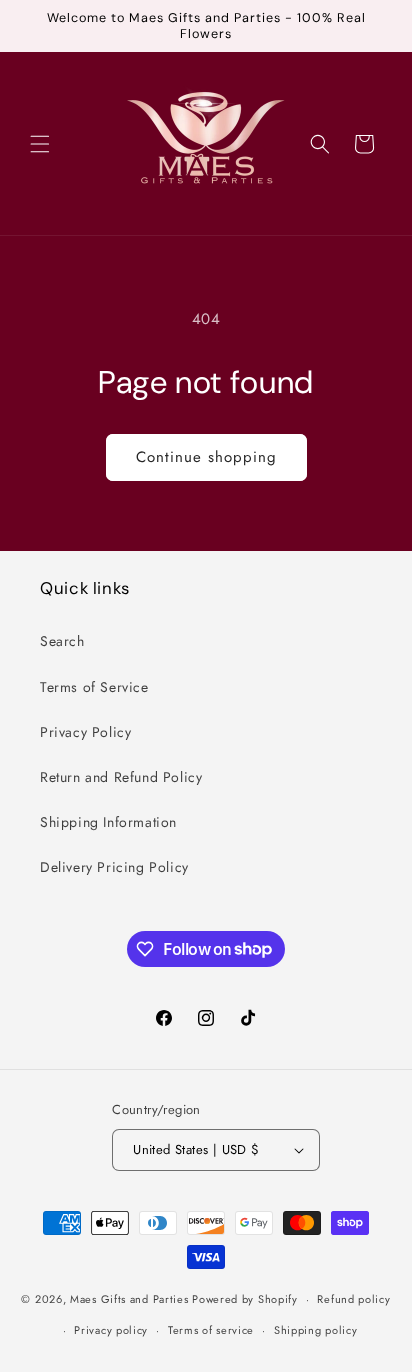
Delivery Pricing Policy (114, 867)
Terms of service (211, 1330)
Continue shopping (206, 457)
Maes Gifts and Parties (129, 1299)
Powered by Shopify (245, 1299)
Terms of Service (94, 687)
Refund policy (353, 1299)
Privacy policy (111, 1330)
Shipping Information (108, 822)
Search (62, 641)
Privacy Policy (85, 732)
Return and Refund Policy (121, 777)
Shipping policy (316, 1330)
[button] (40, 144)
